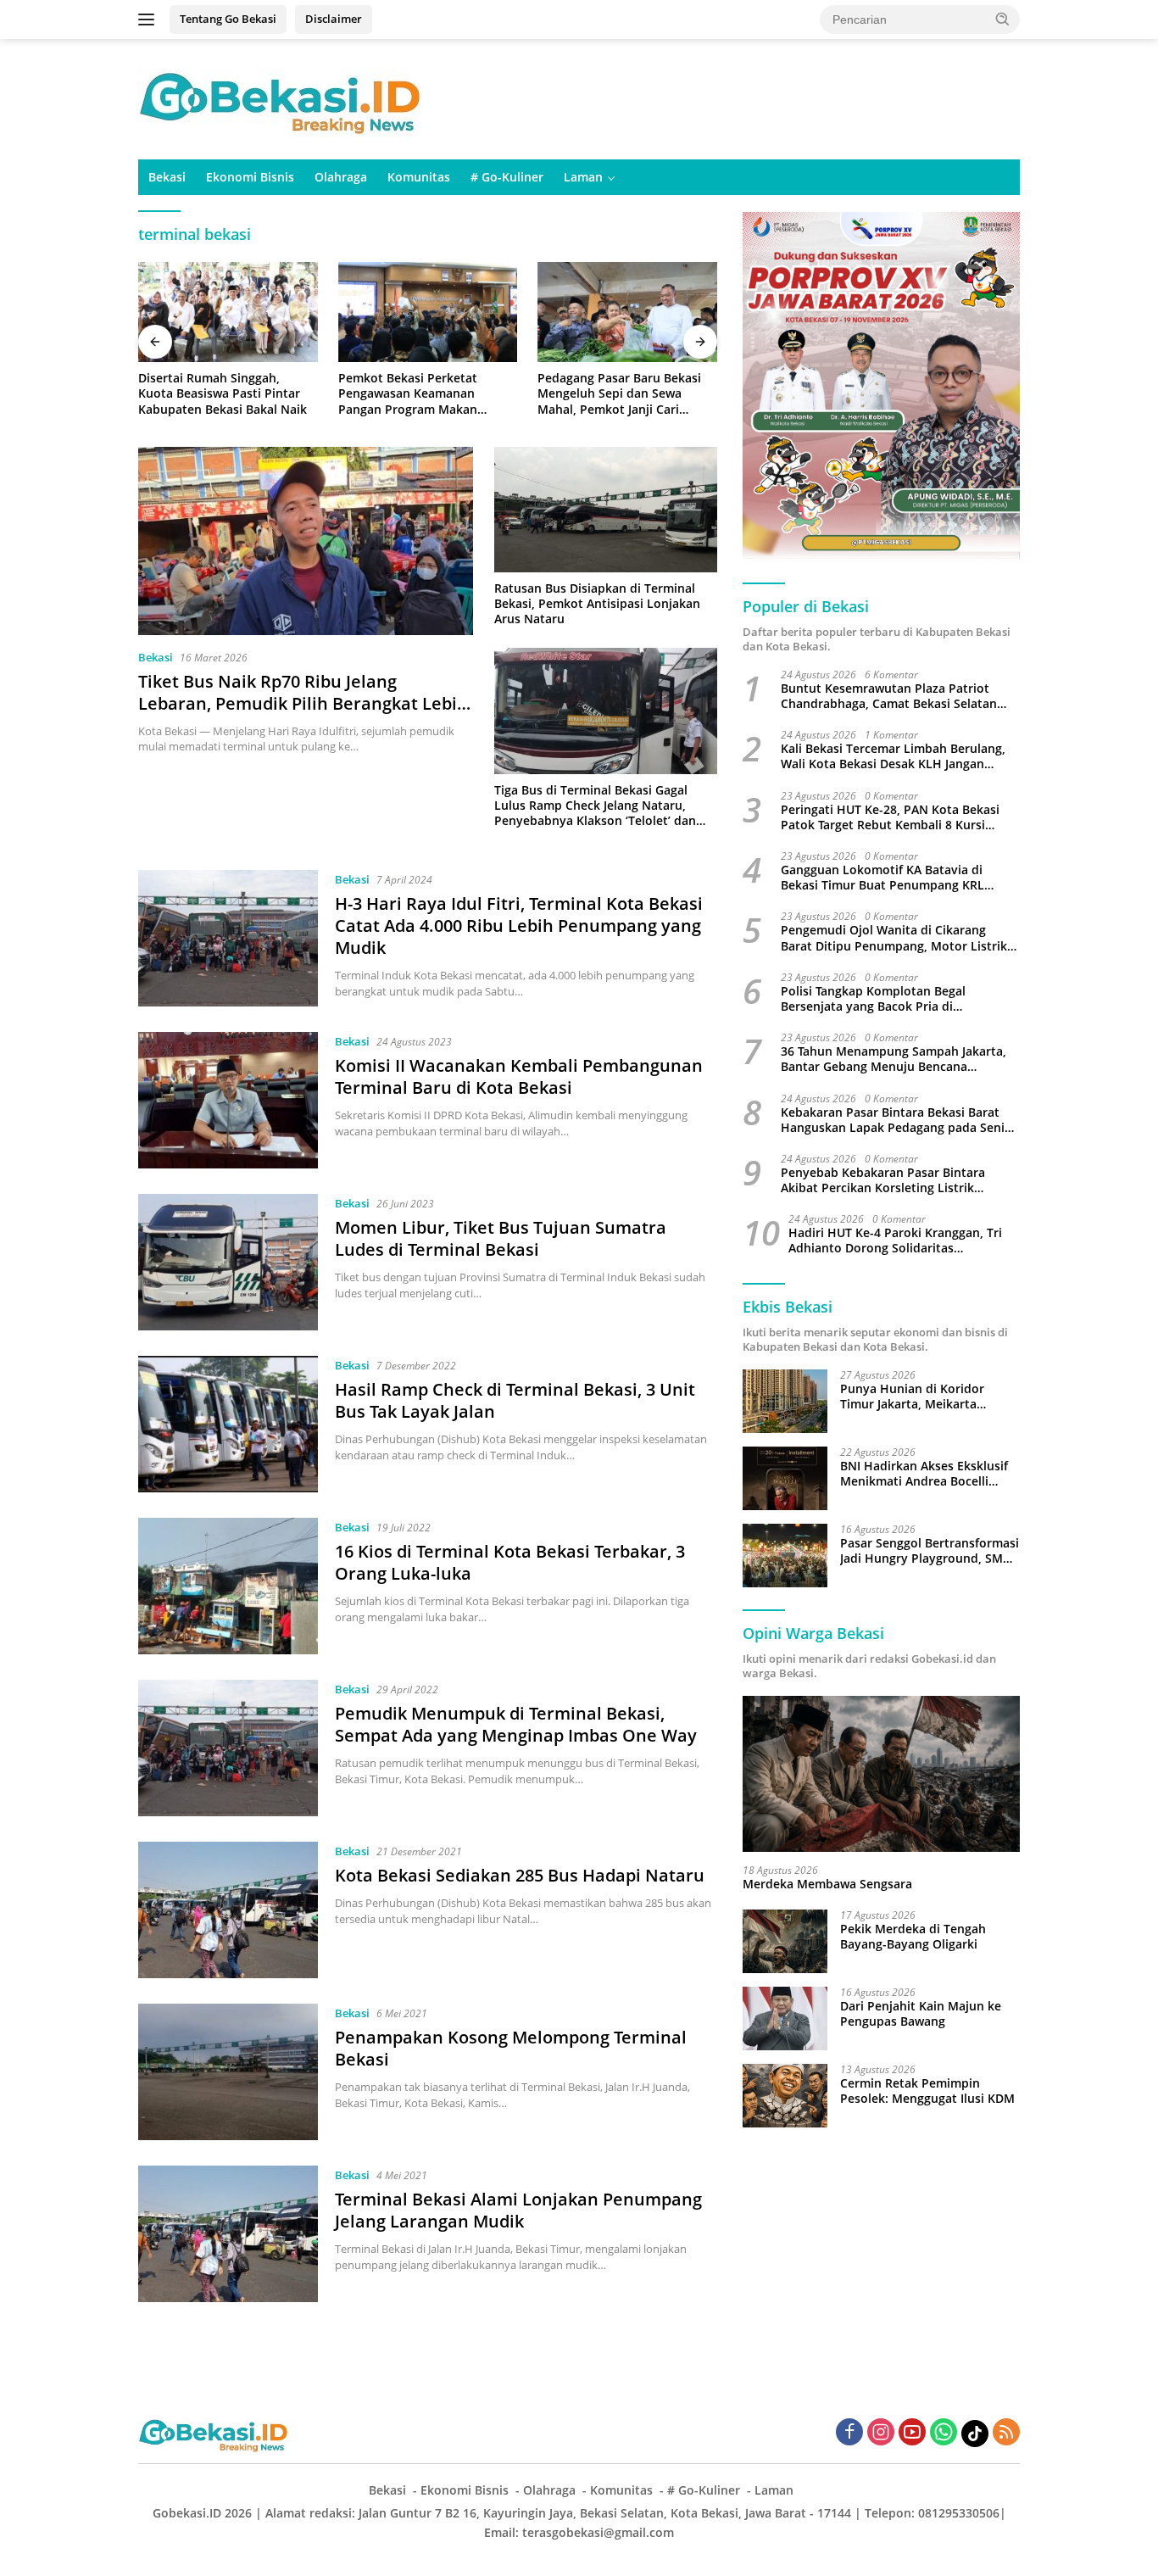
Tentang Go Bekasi (228, 19)
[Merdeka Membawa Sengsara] (881, 1774)
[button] (1003, 19)
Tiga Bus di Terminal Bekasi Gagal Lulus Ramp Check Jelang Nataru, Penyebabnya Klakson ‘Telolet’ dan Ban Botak (595, 806)
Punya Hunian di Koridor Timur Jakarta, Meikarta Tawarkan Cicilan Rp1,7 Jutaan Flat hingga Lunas (926, 1397)
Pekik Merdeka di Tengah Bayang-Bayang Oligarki (913, 1937)
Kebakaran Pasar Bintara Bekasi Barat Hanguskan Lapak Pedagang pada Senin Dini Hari (896, 1119)
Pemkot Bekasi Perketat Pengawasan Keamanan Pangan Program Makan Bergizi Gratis (408, 394)
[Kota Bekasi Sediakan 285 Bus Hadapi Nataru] (228, 1910)
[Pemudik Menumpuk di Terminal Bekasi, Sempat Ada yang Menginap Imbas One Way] (228, 1748)
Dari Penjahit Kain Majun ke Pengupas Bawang (921, 2014)
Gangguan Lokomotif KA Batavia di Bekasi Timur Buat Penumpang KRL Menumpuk (882, 878)
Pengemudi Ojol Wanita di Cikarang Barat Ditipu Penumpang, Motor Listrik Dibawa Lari (894, 938)
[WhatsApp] (944, 2433)
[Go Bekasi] (282, 98)
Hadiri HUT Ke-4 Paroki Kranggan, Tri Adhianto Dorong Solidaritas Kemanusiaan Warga (895, 1241)
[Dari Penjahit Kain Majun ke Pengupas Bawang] (785, 2018)
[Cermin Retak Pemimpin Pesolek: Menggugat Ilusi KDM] (785, 2096)
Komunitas (419, 177)
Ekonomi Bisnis (250, 177)
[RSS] (1006, 2433)
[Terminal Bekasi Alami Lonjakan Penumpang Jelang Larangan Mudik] (228, 2234)
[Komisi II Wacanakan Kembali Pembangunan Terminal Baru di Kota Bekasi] (228, 1100)
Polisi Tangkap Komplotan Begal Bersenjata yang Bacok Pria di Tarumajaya (873, 999)
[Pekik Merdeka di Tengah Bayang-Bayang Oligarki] (785, 1941)
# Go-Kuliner (507, 177)
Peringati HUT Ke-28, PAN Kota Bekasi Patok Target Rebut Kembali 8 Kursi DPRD (890, 817)
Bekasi (167, 177)
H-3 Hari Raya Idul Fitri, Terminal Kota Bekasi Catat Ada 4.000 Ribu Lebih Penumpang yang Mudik (519, 926)
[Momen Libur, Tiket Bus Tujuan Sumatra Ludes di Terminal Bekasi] (228, 1262)
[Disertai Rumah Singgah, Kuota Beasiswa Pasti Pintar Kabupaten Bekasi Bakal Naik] (228, 312)
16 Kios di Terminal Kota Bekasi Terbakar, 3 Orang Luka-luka (510, 1562)
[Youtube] (912, 2433)
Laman (583, 177)
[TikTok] (975, 2434)
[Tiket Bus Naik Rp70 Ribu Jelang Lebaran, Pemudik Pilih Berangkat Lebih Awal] (306, 541)
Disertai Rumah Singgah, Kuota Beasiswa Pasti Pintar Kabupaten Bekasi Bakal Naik (223, 393)
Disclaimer (334, 19)
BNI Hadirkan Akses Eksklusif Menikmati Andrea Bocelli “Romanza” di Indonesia (924, 1474)
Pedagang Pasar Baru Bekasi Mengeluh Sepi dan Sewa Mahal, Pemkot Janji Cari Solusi (619, 394)
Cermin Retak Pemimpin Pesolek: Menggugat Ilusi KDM (927, 2091)
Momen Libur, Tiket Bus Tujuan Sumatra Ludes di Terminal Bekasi (501, 1238)
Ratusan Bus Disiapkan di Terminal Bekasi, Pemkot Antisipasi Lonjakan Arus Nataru (597, 604)
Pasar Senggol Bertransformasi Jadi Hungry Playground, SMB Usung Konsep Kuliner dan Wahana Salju (930, 1551)
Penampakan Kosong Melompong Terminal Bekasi (511, 2048)
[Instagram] (881, 2433)
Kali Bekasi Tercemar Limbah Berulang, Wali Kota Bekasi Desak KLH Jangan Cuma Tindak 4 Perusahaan (893, 756)
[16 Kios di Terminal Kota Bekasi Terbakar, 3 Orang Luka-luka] (228, 1586)
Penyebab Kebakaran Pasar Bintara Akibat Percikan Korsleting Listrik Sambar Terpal (883, 1180)
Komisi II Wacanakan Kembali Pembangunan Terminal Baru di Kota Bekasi (519, 1076)
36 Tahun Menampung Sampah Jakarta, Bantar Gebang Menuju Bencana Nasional (894, 1059)
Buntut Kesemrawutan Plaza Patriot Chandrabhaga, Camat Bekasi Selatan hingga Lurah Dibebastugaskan (889, 696)
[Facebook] (849, 2433)
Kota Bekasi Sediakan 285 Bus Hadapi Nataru (520, 1875)
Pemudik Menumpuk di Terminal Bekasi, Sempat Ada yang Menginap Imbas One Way (516, 1724)
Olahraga (341, 177)
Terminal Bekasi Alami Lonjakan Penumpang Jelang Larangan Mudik (518, 2210)
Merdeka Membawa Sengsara (827, 1884)
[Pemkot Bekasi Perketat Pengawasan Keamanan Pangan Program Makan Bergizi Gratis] (428, 312)
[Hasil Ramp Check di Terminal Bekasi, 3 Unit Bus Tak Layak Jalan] (228, 1424)
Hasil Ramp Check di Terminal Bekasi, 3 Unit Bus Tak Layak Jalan (515, 1400)
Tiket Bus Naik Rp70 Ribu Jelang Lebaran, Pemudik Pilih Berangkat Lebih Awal (303, 703)
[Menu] (150, 20)
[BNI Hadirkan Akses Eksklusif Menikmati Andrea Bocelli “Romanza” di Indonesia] (785, 1478)
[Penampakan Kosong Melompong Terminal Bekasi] (228, 2072)
